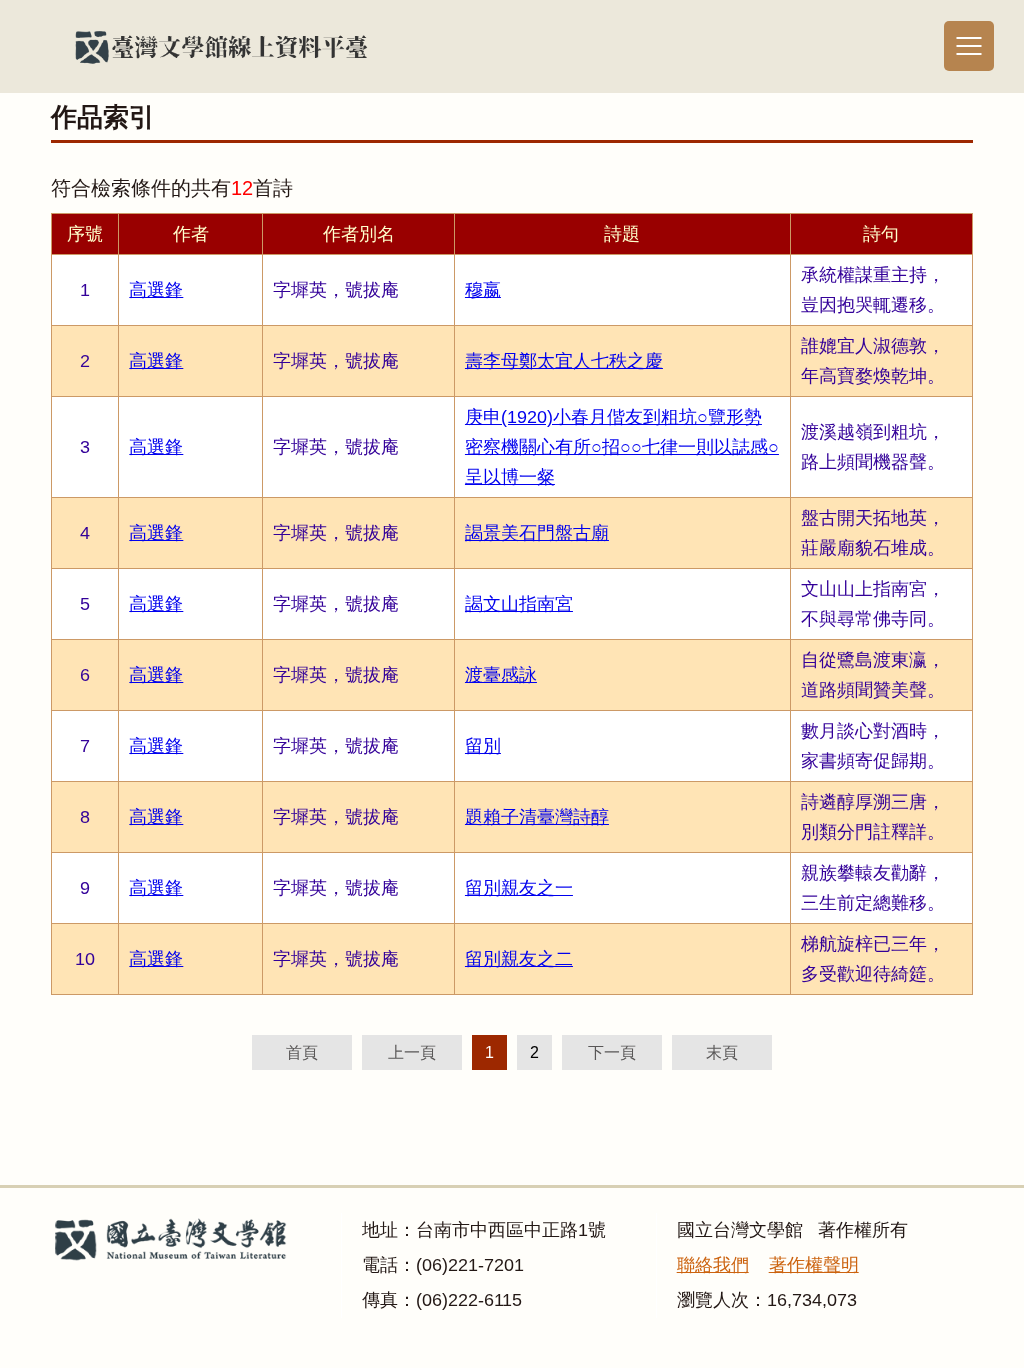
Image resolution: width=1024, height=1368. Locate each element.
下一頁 (612, 1052)
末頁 (722, 1052)
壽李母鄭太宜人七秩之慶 (564, 361)
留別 (483, 746)
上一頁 (412, 1052)
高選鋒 (156, 290)
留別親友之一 (519, 888)
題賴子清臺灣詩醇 (537, 817)
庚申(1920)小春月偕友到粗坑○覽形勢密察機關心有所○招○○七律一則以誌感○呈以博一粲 (622, 447)
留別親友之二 (519, 959)
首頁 (302, 1052)
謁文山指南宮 (519, 604)
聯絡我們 (713, 1265)
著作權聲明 (814, 1265)
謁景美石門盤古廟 (537, 533)
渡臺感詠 (501, 675)
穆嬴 (483, 290)
